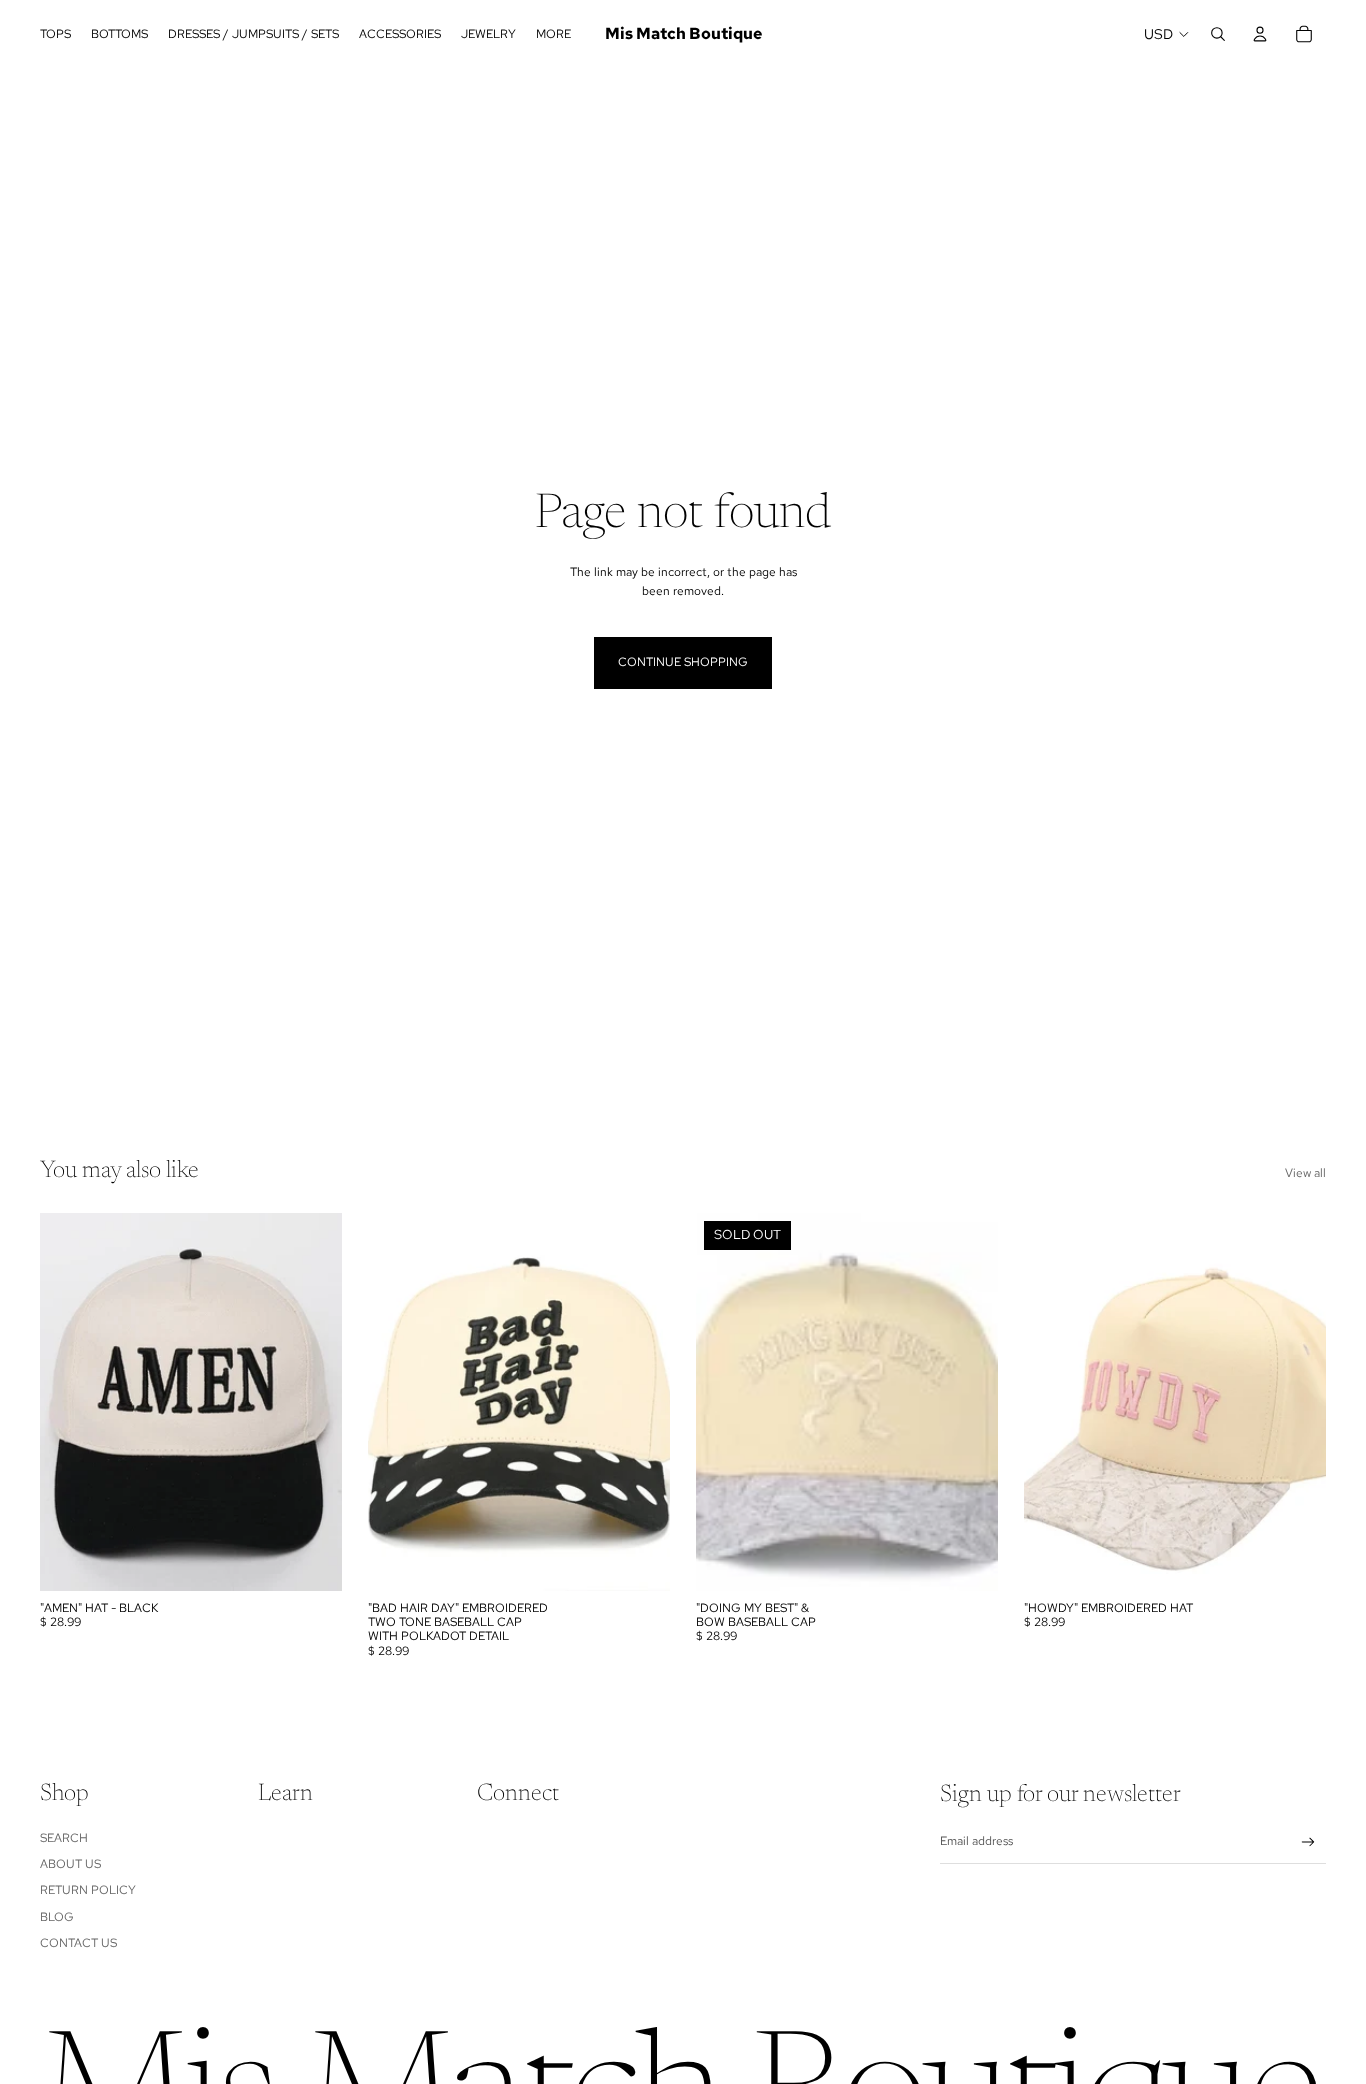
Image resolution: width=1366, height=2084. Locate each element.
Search (64, 1838)
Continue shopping (683, 662)
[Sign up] (1308, 1842)
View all (1305, 1173)
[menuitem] (553, 34)
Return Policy (88, 1890)
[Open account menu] (1260, 34)
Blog (57, 1917)
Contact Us (78, 1943)
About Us (70, 1864)
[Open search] (1218, 34)
